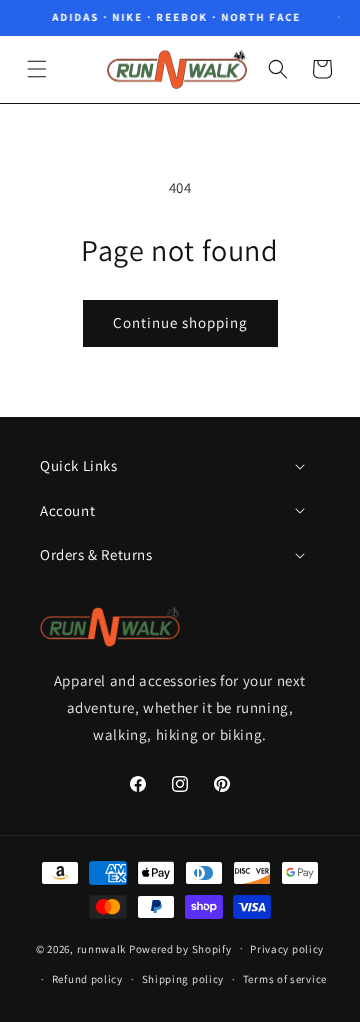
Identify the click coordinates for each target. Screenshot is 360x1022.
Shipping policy (183, 979)
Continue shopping (180, 322)
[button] (37, 69)
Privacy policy (287, 949)
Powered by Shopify (180, 948)
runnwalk (102, 948)
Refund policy (87, 979)
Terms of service (285, 979)
